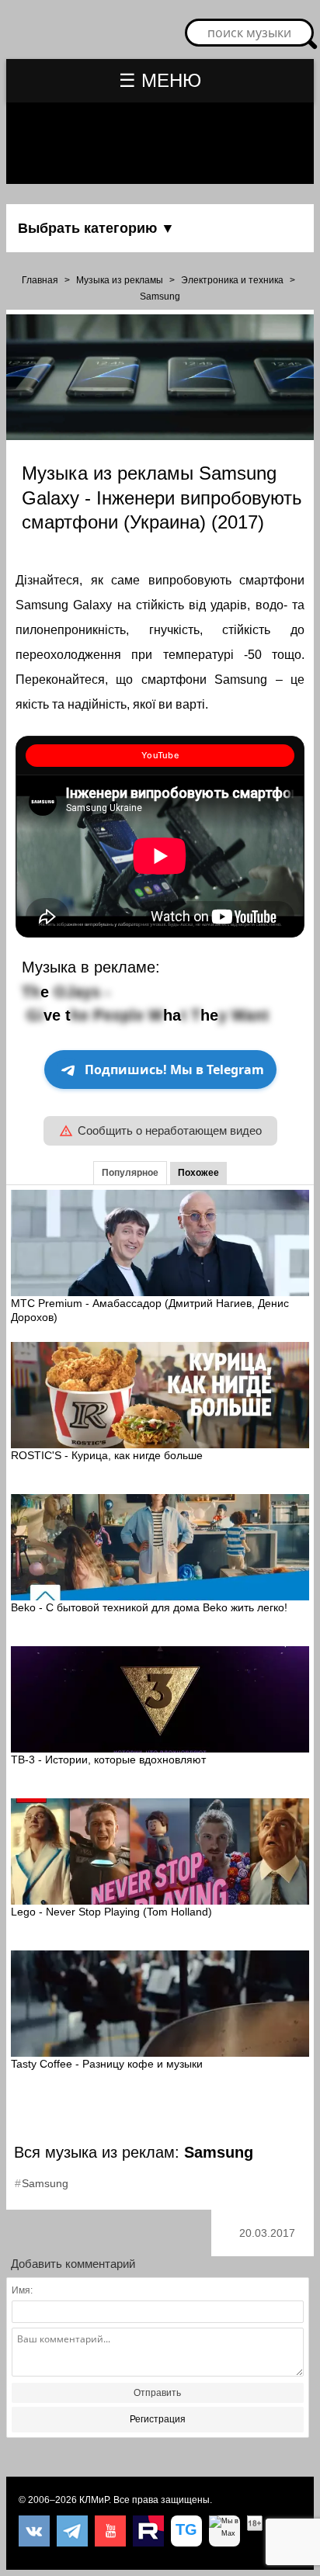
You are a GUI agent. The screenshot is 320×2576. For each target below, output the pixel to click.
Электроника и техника (232, 280)
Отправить (157, 2393)
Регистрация (158, 2419)
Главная (40, 280)
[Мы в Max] (224, 2531)
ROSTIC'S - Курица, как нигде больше (107, 1455)
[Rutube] (148, 2531)
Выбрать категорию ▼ (96, 228)
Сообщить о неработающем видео (170, 1130)
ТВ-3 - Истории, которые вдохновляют (108, 1760)
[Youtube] (110, 2531)
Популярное (130, 1173)
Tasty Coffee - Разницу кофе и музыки (107, 2064)
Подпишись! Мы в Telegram (174, 1070)
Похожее (198, 1173)
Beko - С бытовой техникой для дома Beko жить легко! (149, 1607)
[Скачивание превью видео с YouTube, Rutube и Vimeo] (186, 2531)
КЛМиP (94, 2500)
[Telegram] (72, 2531)
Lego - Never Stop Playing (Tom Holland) (111, 1912)
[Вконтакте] (34, 2531)
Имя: (22, 2290)
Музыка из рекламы (120, 280)
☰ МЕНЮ (160, 80)
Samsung (160, 296)
